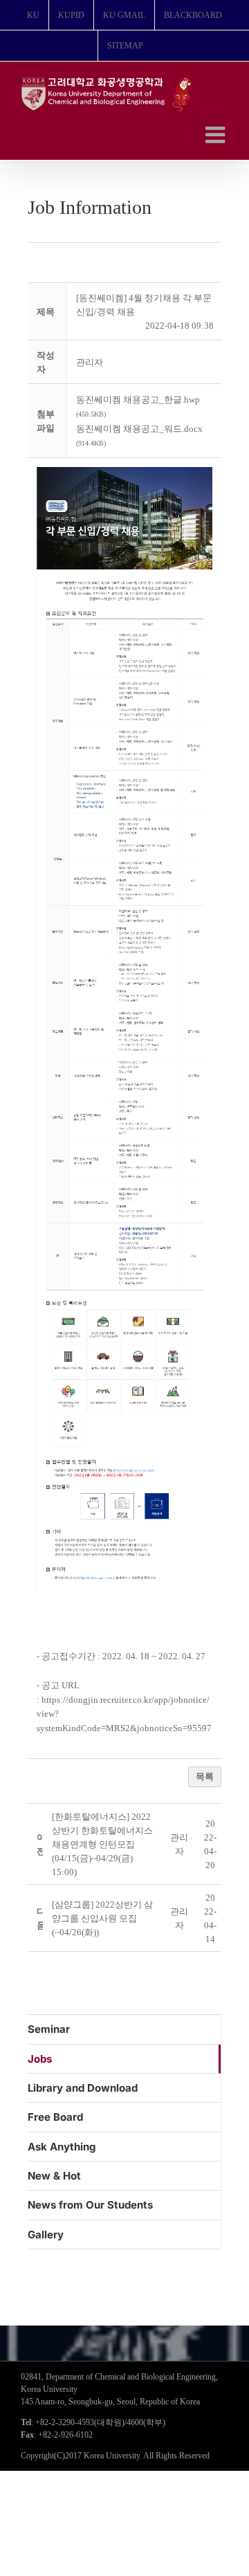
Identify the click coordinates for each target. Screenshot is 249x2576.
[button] (90, 362)
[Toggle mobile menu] (217, 135)
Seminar (49, 2029)
